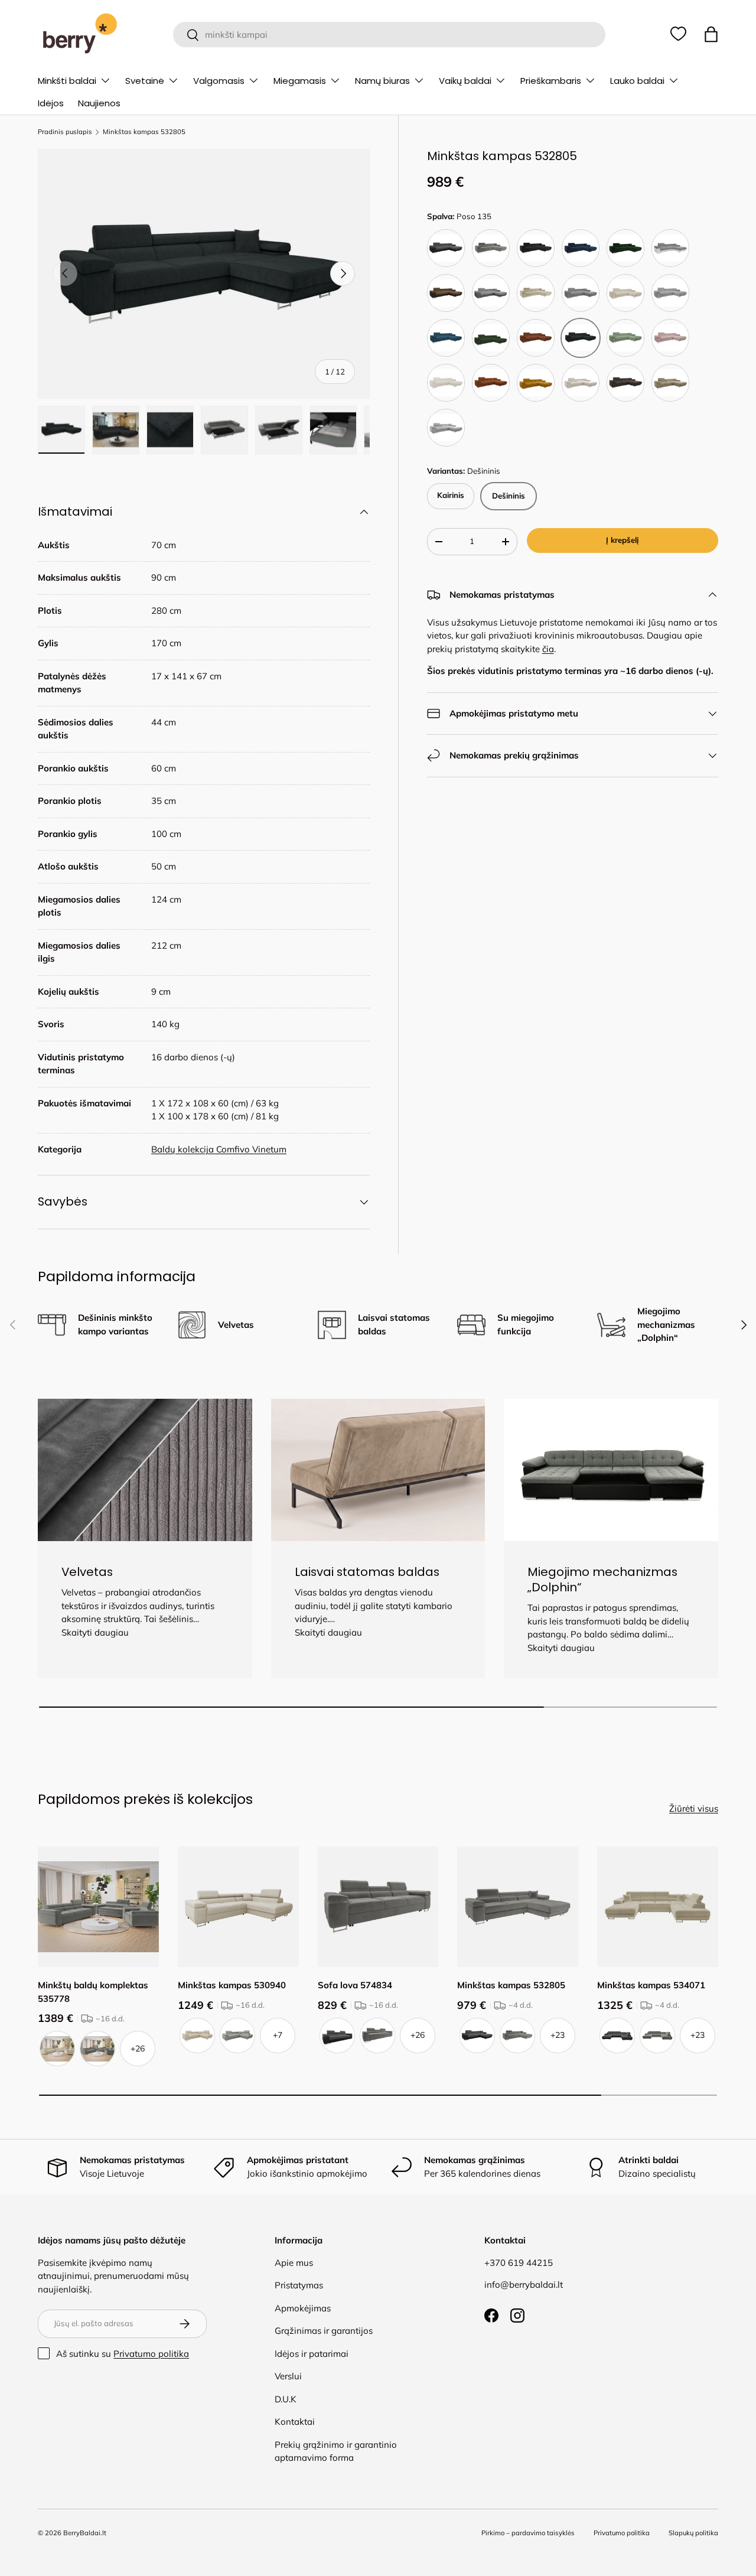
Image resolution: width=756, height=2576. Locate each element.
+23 (558, 2035)
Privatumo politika (151, 2354)
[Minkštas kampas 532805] (518, 1907)
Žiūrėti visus (694, 1808)
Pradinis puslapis (65, 132)
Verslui (288, 2376)
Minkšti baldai (67, 81)
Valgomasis (219, 81)
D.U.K (286, 2399)
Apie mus (294, 2263)
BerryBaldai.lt (85, 2533)
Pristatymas (299, 2285)
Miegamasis (300, 81)
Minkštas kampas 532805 (144, 132)
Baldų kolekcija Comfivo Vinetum (219, 1149)
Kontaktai (295, 2422)
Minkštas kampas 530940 (232, 1985)
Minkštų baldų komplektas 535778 (93, 1992)
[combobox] (390, 35)
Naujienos (99, 103)
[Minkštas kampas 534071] (658, 1907)
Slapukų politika (693, 2533)
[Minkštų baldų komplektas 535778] (98, 1907)
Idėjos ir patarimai (312, 2354)
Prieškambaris (551, 81)
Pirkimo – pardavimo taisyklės (528, 2533)
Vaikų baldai (465, 81)
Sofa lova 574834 (355, 1985)
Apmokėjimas (303, 2308)
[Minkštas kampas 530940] (238, 1907)
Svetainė (145, 81)
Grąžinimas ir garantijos (324, 2331)
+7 (278, 2035)
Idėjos (51, 103)
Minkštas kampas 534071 (651, 1985)
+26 (138, 2049)
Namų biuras (382, 81)
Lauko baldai (637, 81)
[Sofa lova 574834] (378, 1907)
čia (548, 649)
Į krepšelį (622, 540)
